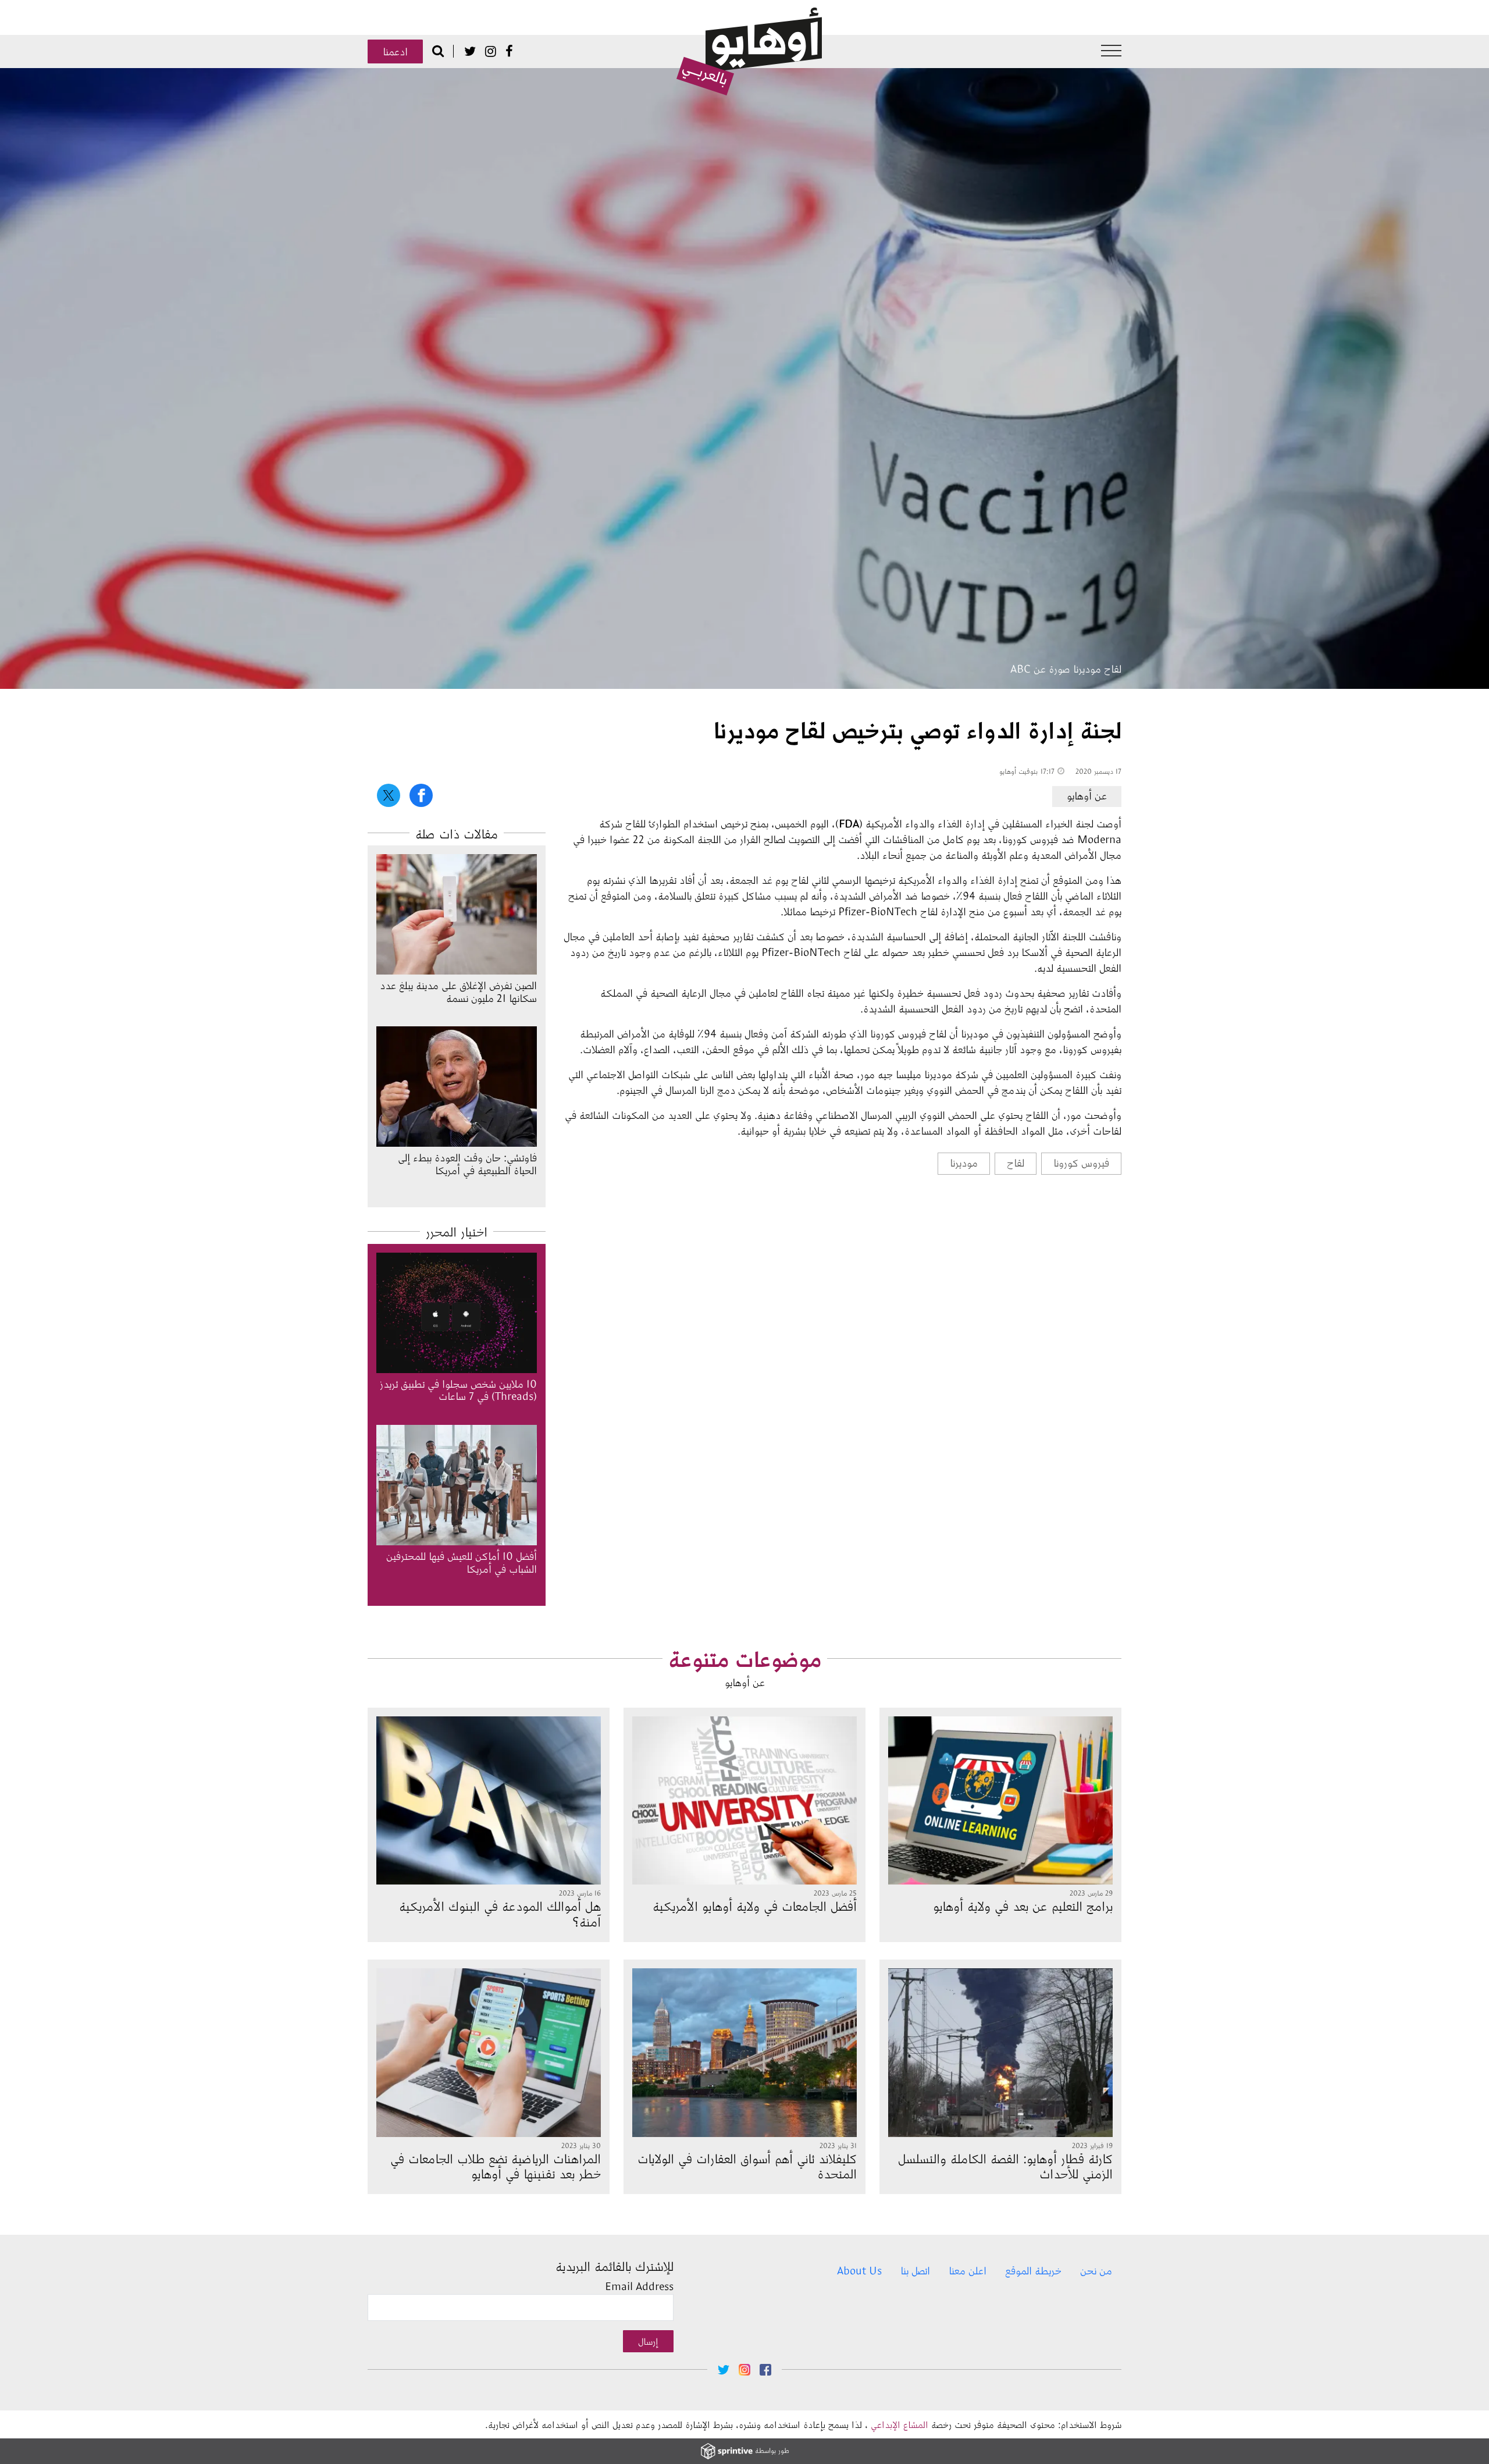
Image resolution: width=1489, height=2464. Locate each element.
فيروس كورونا (1081, 1162)
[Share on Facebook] (421, 795)
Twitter (470, 51)
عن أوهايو (1087, 795)
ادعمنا (395, 51)
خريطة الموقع (1033, 2270)
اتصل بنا (915, 2270)
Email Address (639, 2286)
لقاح (1016, 1162)
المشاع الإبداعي (900, 2424)
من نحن (1096, 2270)
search (438, 51)
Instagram (491, 51)
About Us (859, 2270)
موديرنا (964, 1162)
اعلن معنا (968, 2270)
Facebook (509, 51)
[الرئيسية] (749, 52)
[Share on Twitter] (389, 795)
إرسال (648, 2341)
